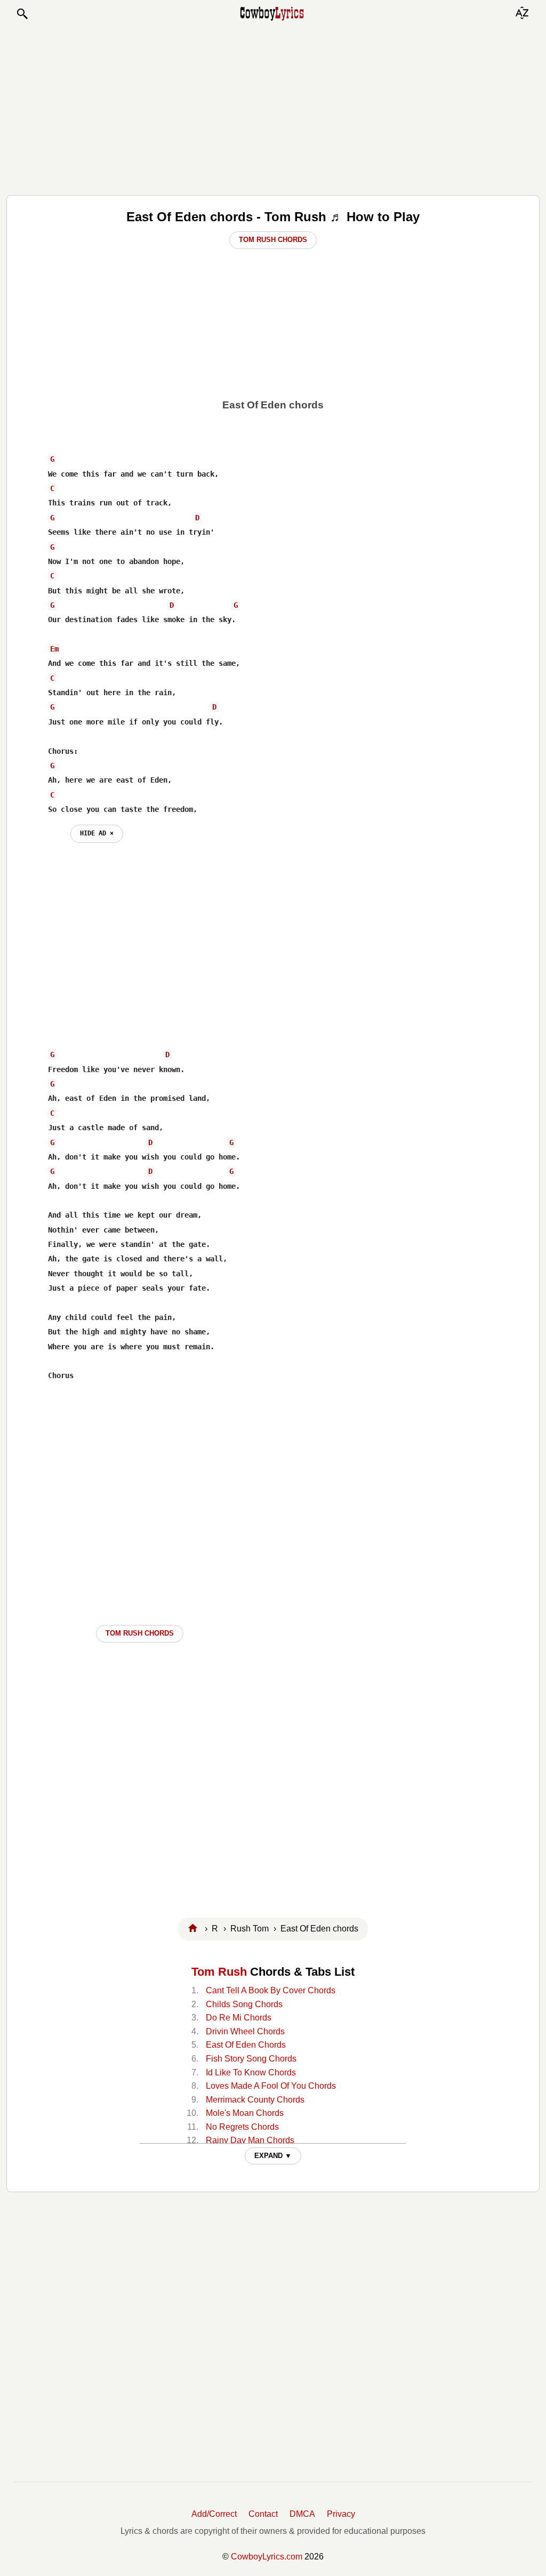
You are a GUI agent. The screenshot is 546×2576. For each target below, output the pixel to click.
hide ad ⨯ (97, 833)
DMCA (302, 2514)
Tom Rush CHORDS (140, 1633)
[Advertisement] (273, 108)
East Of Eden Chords (246, 2045)
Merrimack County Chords (255, 2100)
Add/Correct (214, 2514)
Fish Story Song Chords (251, 2059)
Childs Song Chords (244, 2004)
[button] (22, 14)
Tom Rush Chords (273, 240)
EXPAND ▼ (273, 2156)
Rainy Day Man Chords (250, 2140)
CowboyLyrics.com (267, 2557)
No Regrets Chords (242, 2127)
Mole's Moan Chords (245, 2113)
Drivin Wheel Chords (245, 2031)
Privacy (341, 2514)
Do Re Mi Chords (239, 2018)
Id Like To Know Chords (251, 2072)
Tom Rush (219, 1972)
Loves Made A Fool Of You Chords (271, 2086)
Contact (263, 2514)
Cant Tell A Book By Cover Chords (271, 1990)
